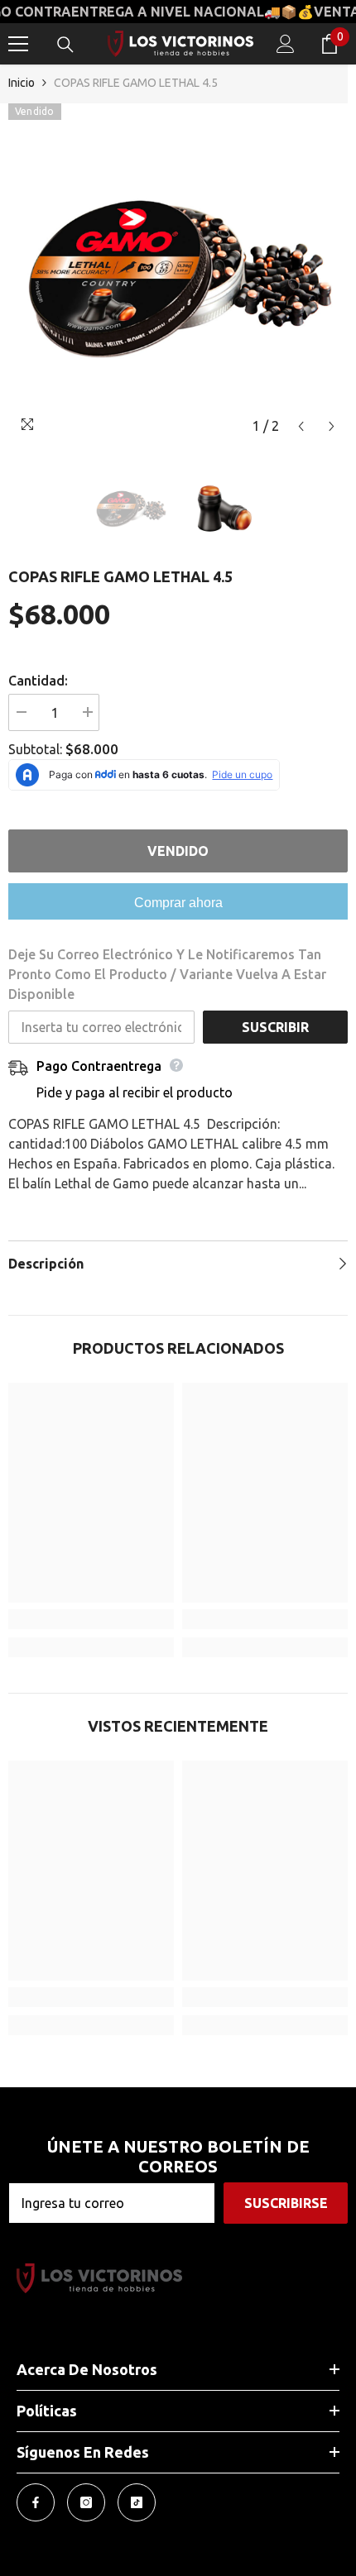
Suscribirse (286, 2203)
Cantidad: (38, 681)
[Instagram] (86, 2502)
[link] (91, 1619)
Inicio (22, 83)
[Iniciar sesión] (286, 44)
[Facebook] (36, 2502)
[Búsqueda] (65, 45)
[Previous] (301, 426)
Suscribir (275, 1027)
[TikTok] (137, 2502)
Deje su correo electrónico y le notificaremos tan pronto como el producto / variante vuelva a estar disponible (167, 974)
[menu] (18, 44)
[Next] (332, 426)
